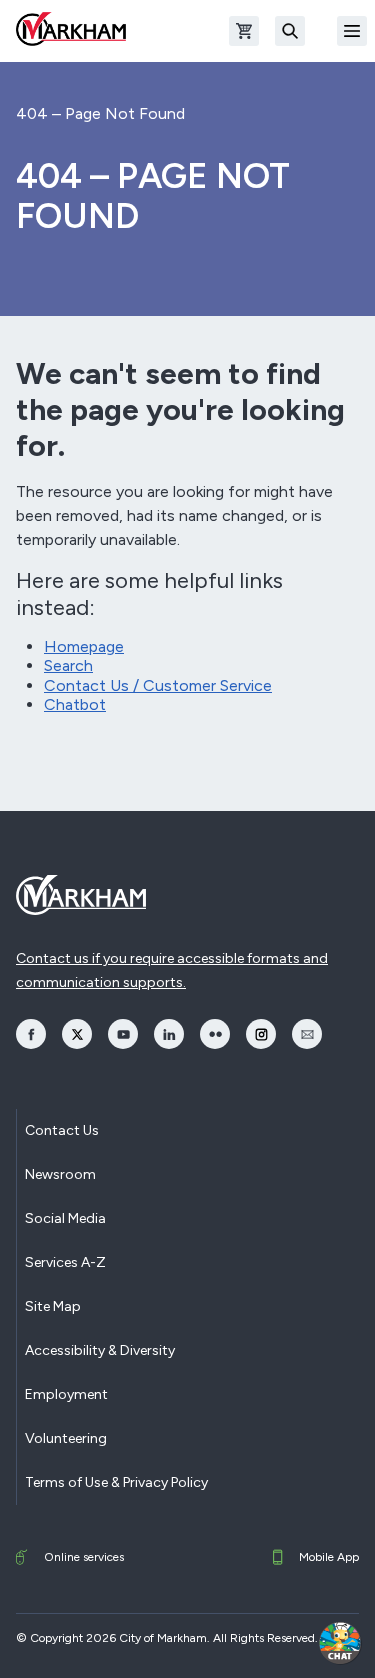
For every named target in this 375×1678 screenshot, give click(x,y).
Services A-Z (65, 1262)
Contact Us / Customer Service (158, 685)
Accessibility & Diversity (100, 1350)
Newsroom (60, 1174)
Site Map (53, 1306)
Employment (66, 1394)
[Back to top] (287, 1643)
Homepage (84, 646)
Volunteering (66, 1438)
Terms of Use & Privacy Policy (116, 1482)
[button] (340, 1643)
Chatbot (75, 704)
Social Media (65, 1218)
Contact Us (62, 1130)
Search (68, 665)
